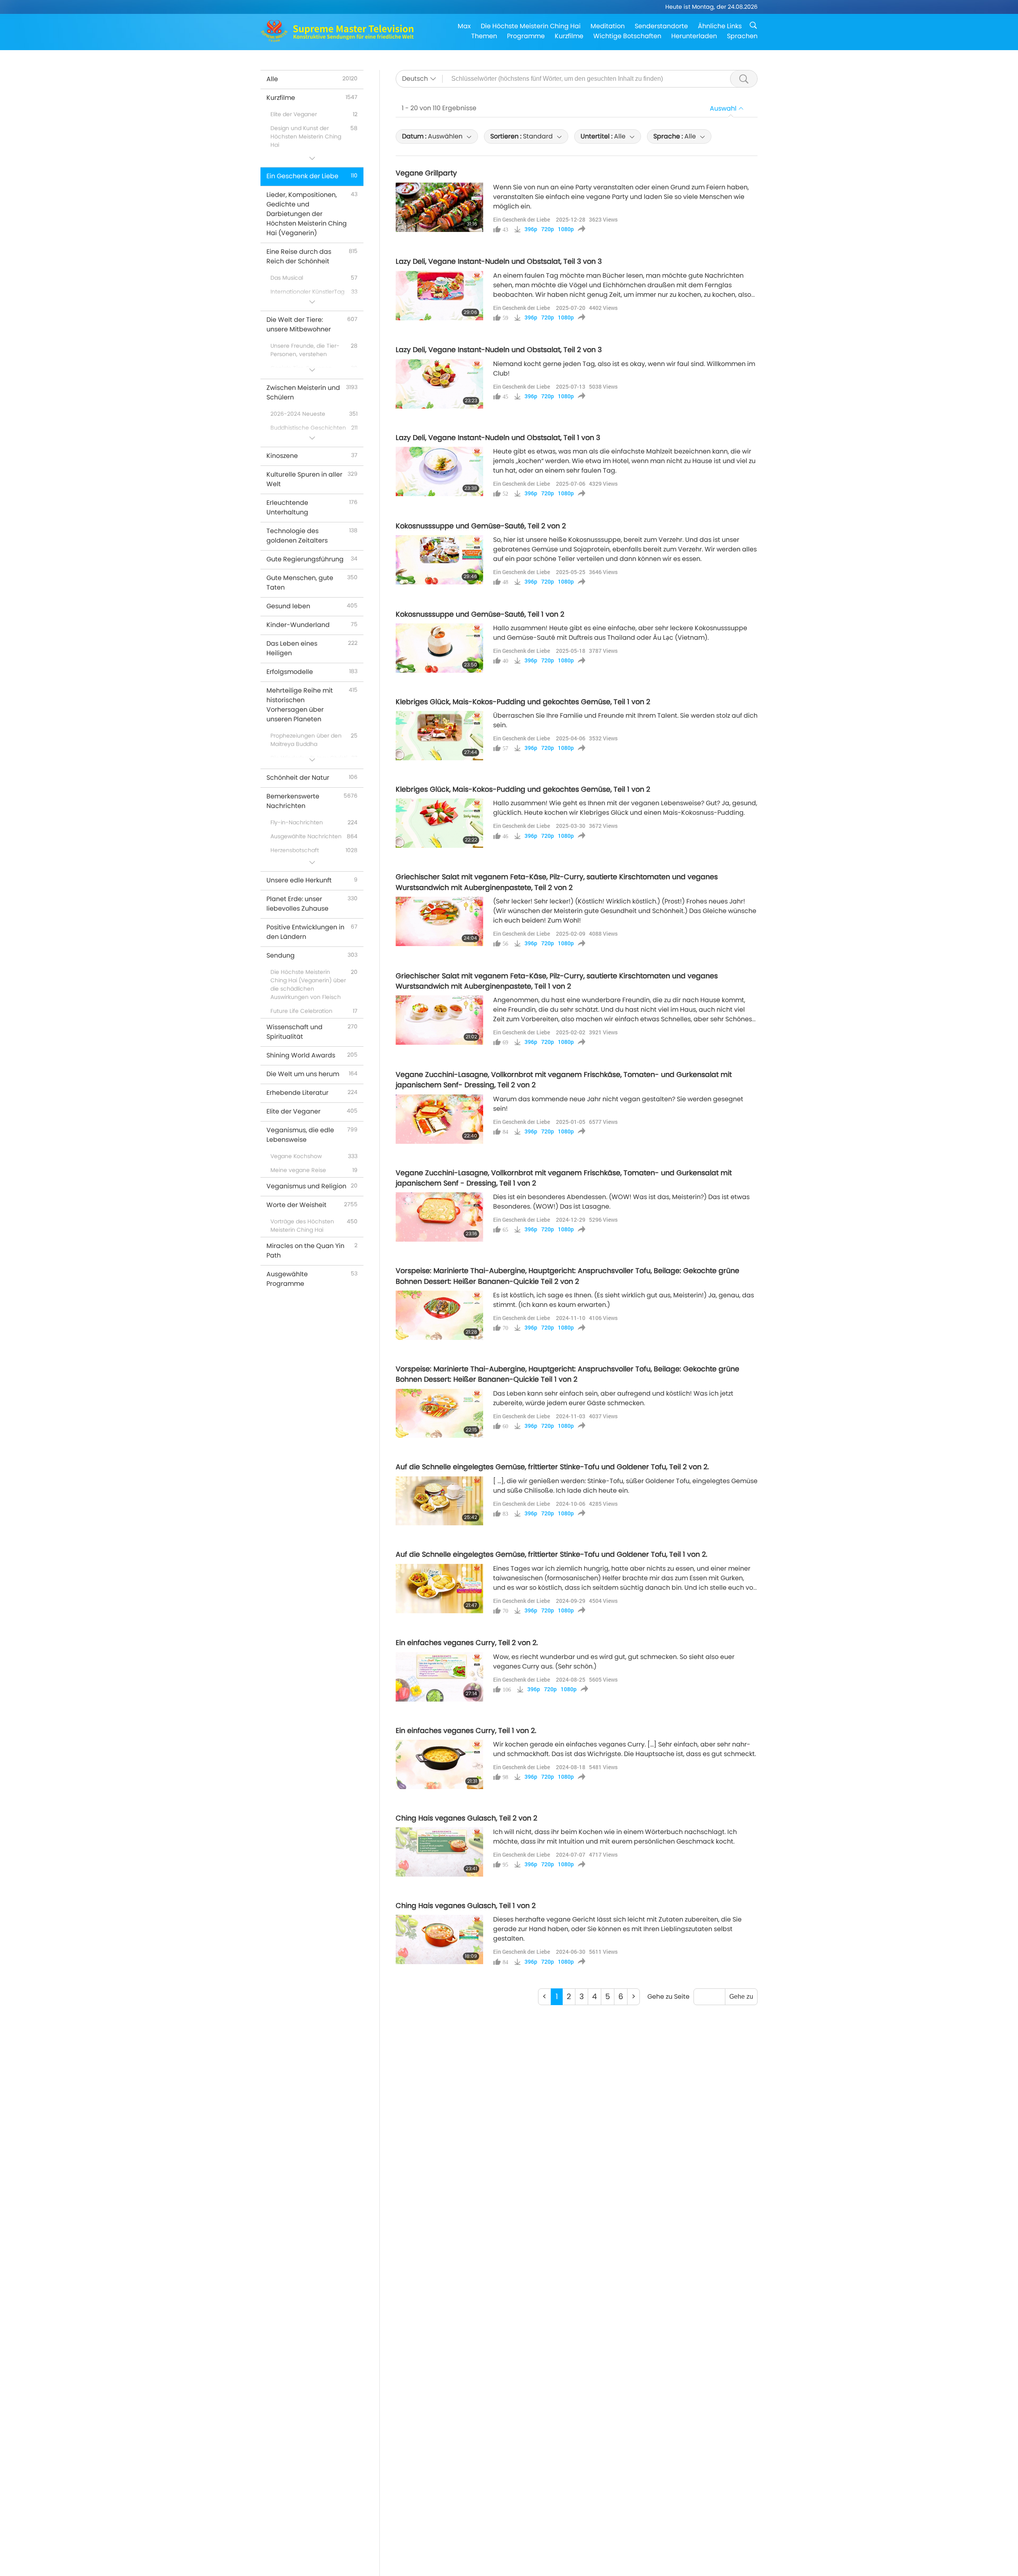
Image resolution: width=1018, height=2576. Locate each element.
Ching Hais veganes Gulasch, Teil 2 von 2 (466, 1818)
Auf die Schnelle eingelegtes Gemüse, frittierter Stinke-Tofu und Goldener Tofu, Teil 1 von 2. (552, 1554)
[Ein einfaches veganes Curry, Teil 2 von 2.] (439, 1677)
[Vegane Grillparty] (439, 207)
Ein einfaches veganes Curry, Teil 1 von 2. (466, 1731)
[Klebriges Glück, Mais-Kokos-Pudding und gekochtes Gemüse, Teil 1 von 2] (439, 736)
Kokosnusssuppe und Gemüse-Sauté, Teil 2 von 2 (481, 526)
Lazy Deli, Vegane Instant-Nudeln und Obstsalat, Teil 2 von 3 (499, 350)
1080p (566, 229)
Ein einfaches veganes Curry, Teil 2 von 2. (467, 1643)
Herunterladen (694, 36)
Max (464, 26)
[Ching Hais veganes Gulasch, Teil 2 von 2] (439, 1852)
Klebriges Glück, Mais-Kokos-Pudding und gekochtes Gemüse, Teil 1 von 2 (523, 702)
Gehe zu (741, 1997)
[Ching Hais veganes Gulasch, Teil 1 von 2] (439, 1939)
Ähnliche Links (720, 26)
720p (548, 229)
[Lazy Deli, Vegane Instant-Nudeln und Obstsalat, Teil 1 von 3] (439, 471)
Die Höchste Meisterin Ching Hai (531, 26)
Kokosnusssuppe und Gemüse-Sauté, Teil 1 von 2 (480, 614)
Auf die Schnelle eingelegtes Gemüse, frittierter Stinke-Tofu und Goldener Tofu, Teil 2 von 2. (552, 1467)
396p (531, 229)
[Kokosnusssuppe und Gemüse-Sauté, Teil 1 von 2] (439, 648)
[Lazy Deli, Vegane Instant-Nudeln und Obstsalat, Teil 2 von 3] (439, 384)
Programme (526, 36)
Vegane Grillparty (426, 173)
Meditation (608, 26)
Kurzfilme (569, 36)
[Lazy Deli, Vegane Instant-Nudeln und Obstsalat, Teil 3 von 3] (439, 296)
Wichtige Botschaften (627, 36)
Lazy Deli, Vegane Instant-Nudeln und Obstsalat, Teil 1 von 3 (498, 438)
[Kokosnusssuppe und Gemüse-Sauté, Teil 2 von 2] (439, 560)
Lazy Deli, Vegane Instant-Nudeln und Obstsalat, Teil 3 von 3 (499, 261)
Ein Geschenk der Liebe (522, 219)
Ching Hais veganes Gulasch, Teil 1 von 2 (466, 1906)
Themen (484, 36)
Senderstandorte (661, 26)
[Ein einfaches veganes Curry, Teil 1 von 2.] (439, 1764)
